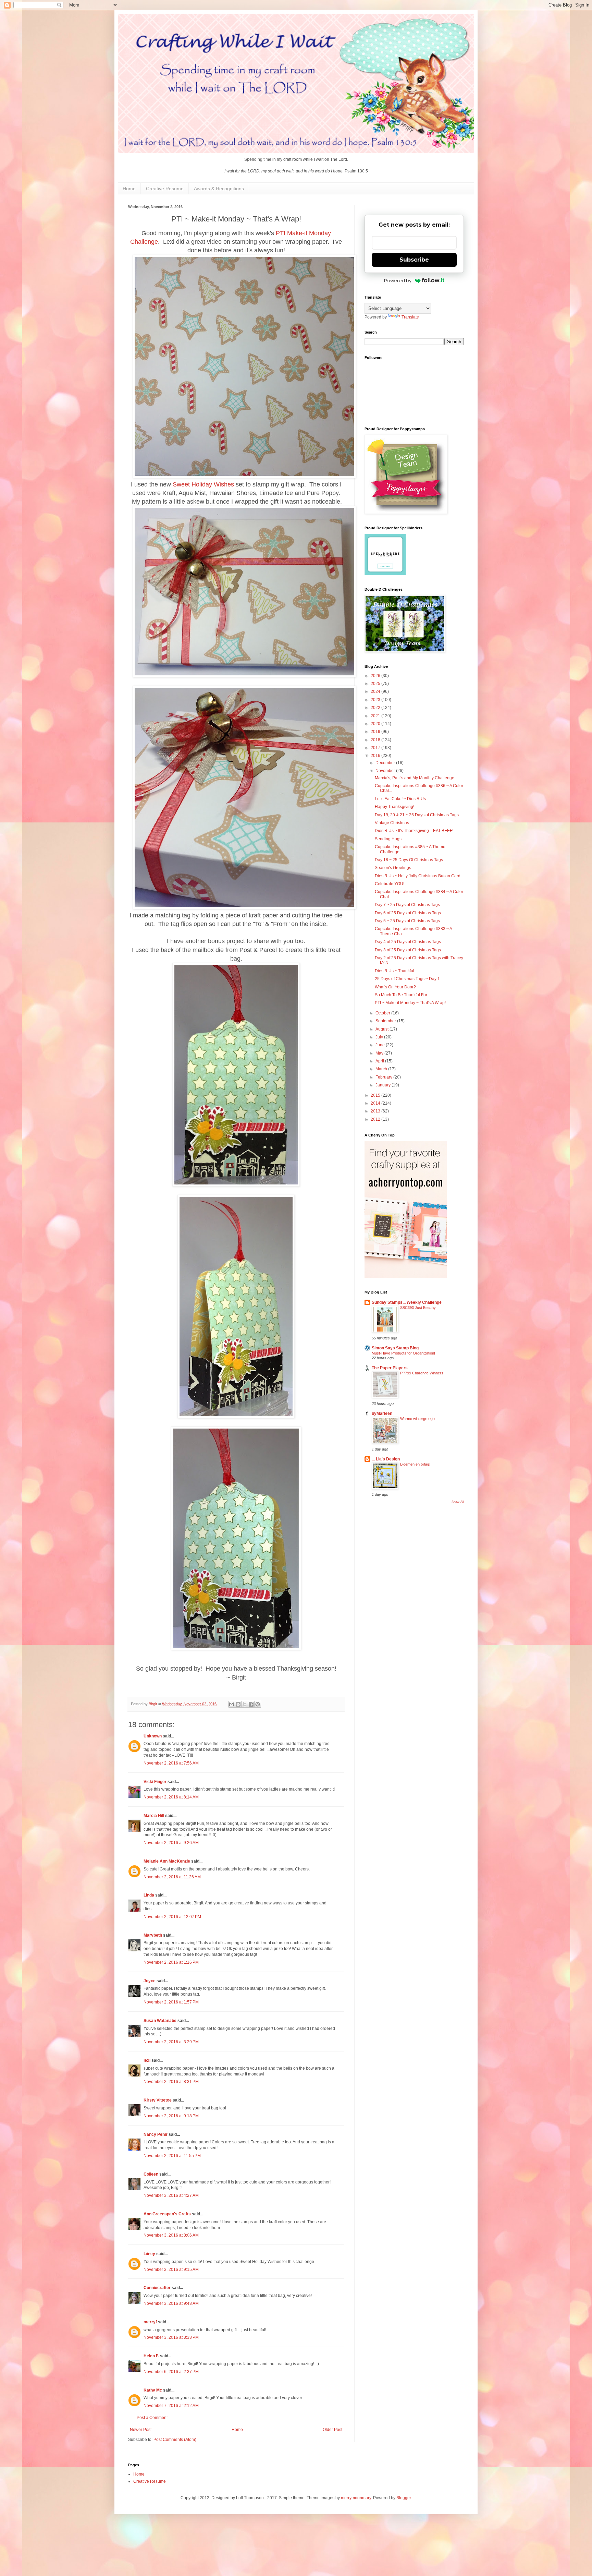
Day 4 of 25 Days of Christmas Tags (408, 942)
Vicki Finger (155, 1782)
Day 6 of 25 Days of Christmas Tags (408, 913)
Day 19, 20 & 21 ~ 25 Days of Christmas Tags (417, 815)
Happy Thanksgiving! (394, 807)
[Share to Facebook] (251, 1704)
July (380, 1037)
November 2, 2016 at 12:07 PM (172, 1917)
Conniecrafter (157, 2288)
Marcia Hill (154, 1816)
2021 (376, 716)
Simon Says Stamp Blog (395, 1348)
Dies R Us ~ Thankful (394, 971)
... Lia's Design (386, 1459)
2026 (376, 676)
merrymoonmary (356, 2498)
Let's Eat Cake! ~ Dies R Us (400, 799)
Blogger (404, 2498)
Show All (458, 1502)
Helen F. (151, 2356)
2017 (376, 748)
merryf (150, 2322)
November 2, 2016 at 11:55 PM (172, 2156)
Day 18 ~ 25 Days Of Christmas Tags (409, 860)
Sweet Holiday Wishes (203, 484)
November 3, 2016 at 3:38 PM (171, 2337)
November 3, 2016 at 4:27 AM (171, 2195)
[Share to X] (245, 1704)
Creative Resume (165, 189)
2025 (376, 684)
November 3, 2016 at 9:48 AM (171, 2303)
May (380, 1053)
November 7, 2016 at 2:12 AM (171, 2406)
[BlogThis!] (238, 1704)
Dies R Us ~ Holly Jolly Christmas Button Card (418, 876)
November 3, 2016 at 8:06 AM (171, 2235)
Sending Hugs (388, 839)
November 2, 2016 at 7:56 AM (171, 1763)
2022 (376, 708)
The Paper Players (390, 1368)
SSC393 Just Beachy (418, 1308)
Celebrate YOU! (390, 884)
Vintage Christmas (392, 823)
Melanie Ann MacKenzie (167, 1861)
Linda (149, 1895)
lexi (147, 2060)
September (386, 1021)
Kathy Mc (153, 2390)
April (380, 1061)
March (382, 1069)
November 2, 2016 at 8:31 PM (171, 2082)
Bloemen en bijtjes (415, 1464)
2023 (376, 700)
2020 (376, 724)
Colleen (151, 2174)
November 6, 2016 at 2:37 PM (171, 2372)
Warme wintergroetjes (418, 1419)
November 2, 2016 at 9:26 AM (171, 1843)
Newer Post (141, 2430)
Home (129, 189)
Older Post (332, 2430)
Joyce (150, 1981)
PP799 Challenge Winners (422, 1373)
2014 (376, 1103)
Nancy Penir (156, 2134)
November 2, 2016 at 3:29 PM (171, 2042)
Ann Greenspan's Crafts (167, 2214)
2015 (376, 1095)
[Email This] (232, 1704)
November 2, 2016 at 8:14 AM (171, 1797)
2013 (376, 1111)
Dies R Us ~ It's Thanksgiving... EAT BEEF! (414, 831)
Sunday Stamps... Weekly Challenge (407, 1302)
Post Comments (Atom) (175, 2440)
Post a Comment (152, 2418)
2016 (376, 756)
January (384, 1085)
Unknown (153, 1736)
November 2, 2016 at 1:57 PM (171, 2002)
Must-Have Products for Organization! (403, 1353)
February (384, 1077)
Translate (410, 317)
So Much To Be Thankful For (401, 995)
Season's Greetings (393, 868)
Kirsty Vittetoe (158, 2100)
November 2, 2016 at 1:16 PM (171, 1962)
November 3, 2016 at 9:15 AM (171, 2270)
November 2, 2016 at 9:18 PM (171, 2116)
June (381, 1045)
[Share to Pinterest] (258, 1704)
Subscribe (414, 260)
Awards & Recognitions (219, 189)
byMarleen (382, 1413)
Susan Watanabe (160, 2021)
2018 (376, 740)
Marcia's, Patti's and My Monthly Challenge (415, 778)
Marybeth (153, 1935)
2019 (376, 732)
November (386, 771)
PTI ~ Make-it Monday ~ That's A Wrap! (410, 1003)
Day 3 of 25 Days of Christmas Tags (408, 950)
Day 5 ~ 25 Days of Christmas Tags (407, 921)
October (383, 1013)
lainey (149, 2254)
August (383, 1029)
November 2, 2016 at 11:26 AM (172, 1877)
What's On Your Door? (395, 987)
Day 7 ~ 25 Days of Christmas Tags (407, 905)
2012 (376, 1119)
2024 (376, 691)
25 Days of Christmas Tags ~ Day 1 (407, 979)
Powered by (398, 280)
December (386, 763)
